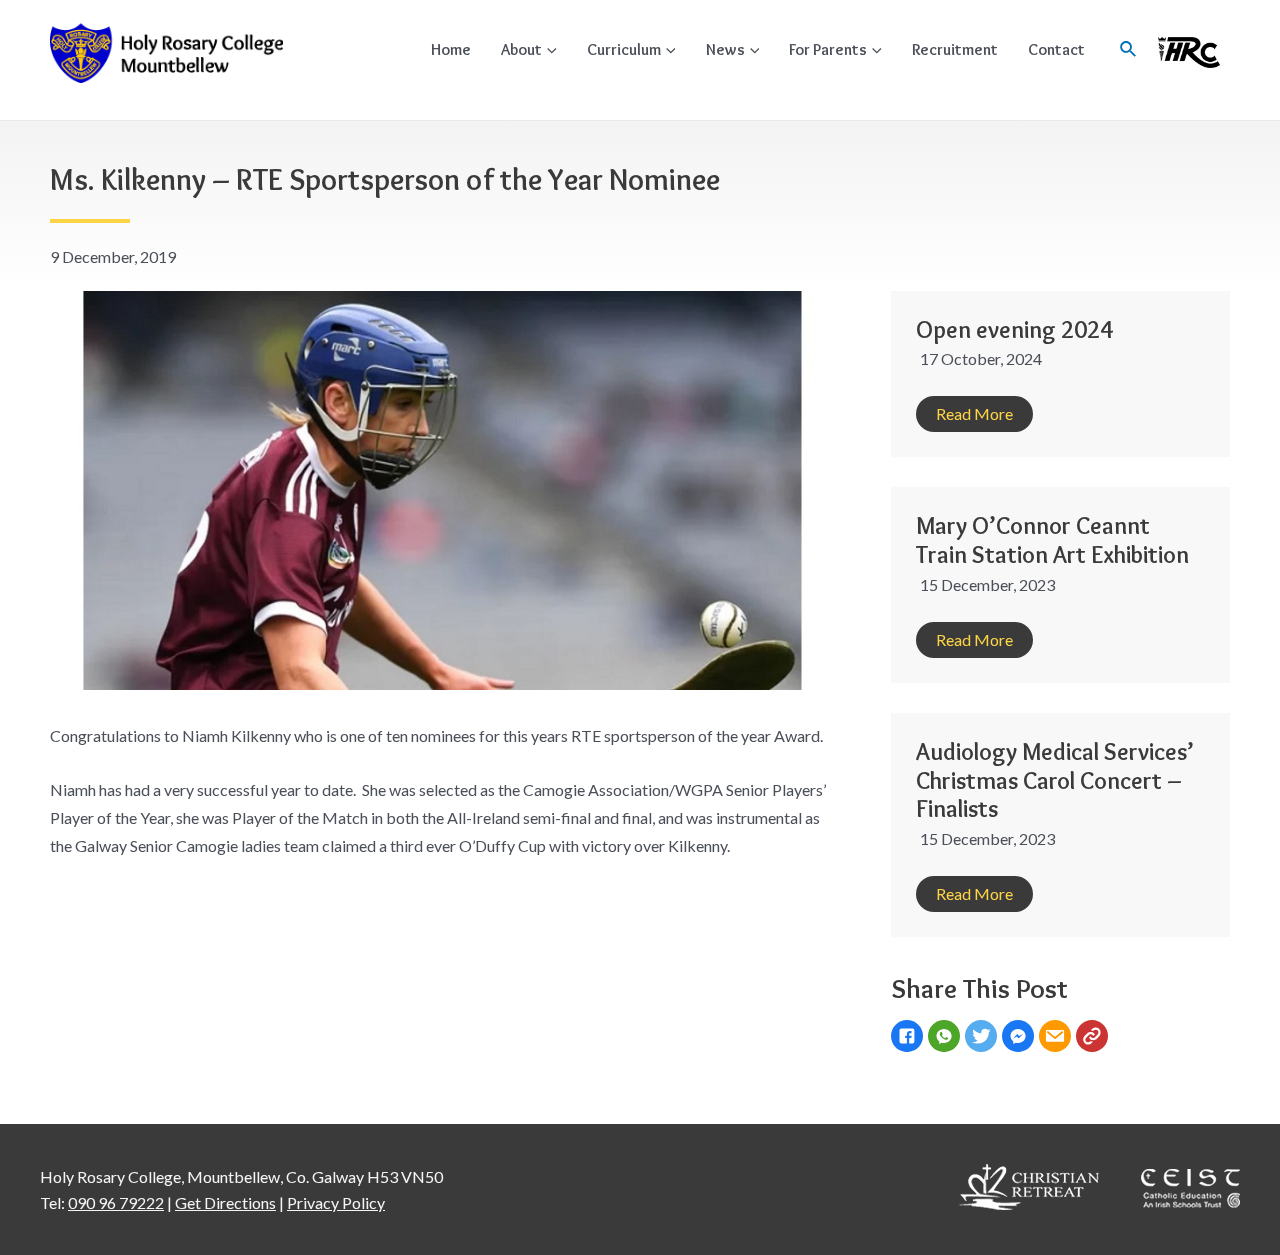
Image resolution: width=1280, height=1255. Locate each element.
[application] (549, 49)
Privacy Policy (336, 1202)
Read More (974, 413)
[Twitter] (983, 1038)
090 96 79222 (116, 1202)
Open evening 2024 (1014, 329)
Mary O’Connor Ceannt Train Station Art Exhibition (1052, 540)
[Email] (1057, 1038)
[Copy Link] (1094, 1038)
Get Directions (225, 1202)
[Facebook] (909, 1038)
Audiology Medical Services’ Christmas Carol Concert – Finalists (1055, 780)
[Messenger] (1020, 1038)
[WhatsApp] (946, 1038)
